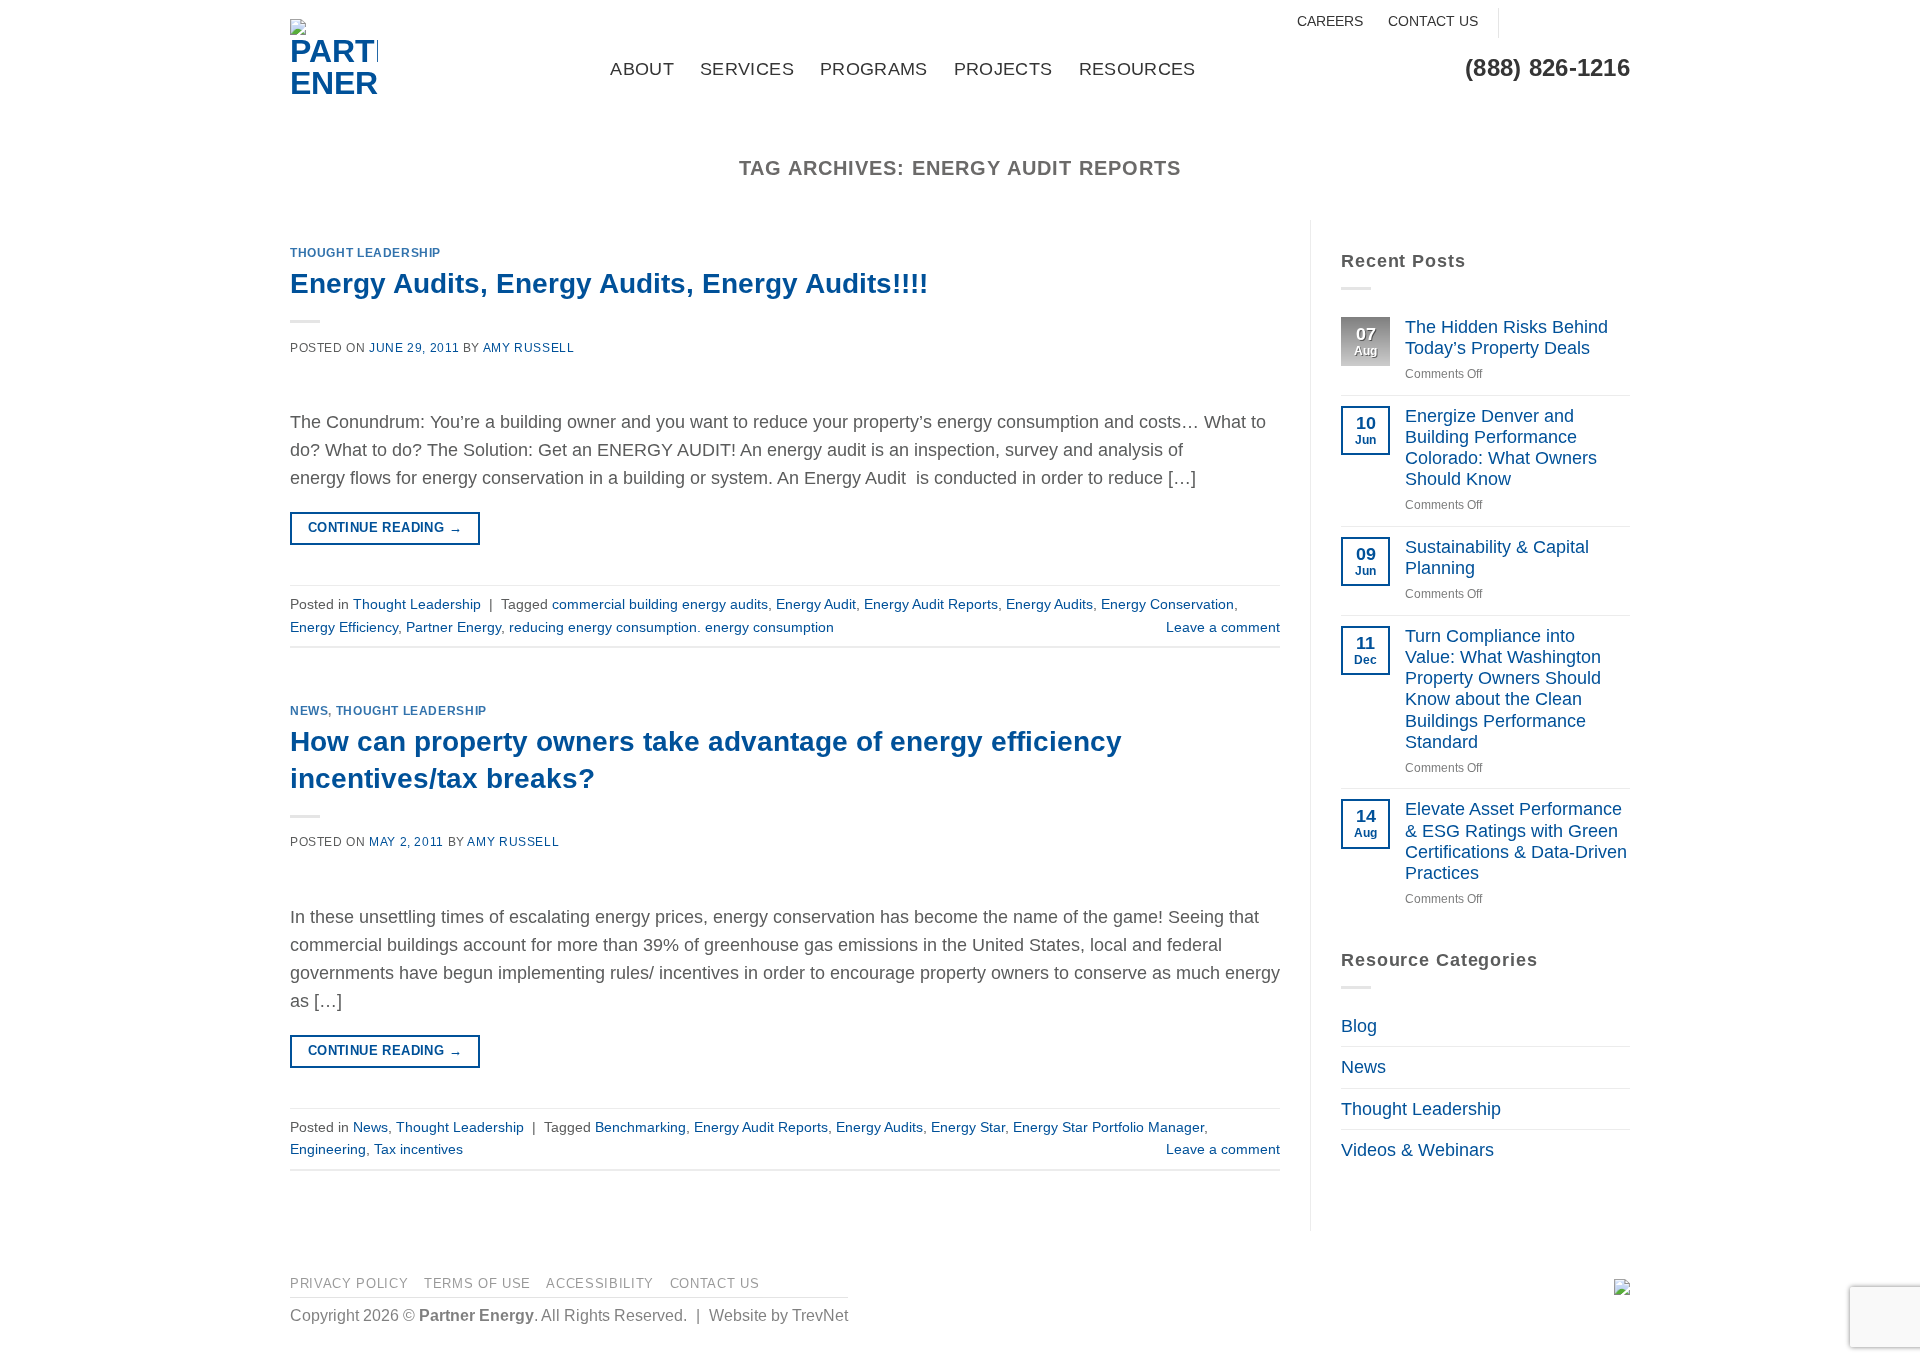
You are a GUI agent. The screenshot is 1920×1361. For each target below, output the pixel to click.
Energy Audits (1049, 604)
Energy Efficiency (344, 627)
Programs (874, 69)
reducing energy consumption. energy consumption (671, 627)
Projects (1003, 69)
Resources (1137, 69)
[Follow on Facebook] (1521, 23)
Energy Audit (816, 604)
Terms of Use (477, 1283)
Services (747, 69)
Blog (1359, 1026)
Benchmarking (640, 1127)
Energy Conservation (1167, 604)
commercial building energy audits (660, 604)
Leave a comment (1223, 627)
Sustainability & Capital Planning (1497, 557)
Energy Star (968, 1127)
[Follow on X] (1583, 23)
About (642, 69)
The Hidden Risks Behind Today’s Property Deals (1506, 337)
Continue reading (385, 527)
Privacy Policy (349, 1283)
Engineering (328, 1149)
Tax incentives (418, 1149)
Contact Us (1433, 21)
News (309, 711)
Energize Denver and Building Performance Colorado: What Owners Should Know (1501, 447)
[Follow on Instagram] (1552, 23)
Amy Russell (529, 348)
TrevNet (820, 1315)
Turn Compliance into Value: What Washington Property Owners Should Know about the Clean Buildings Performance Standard (1503, 689)
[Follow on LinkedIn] (1614, 23)
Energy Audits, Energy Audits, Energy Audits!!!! (609, 283)
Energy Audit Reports (931, 604)
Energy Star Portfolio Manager (1108, 1127)
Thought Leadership (365, 253)
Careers (1330, 21)
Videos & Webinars (1417, 1150)
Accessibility (600, 1283)
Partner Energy (453, 627)
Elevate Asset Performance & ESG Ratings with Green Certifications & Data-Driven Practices (1516, 840)
